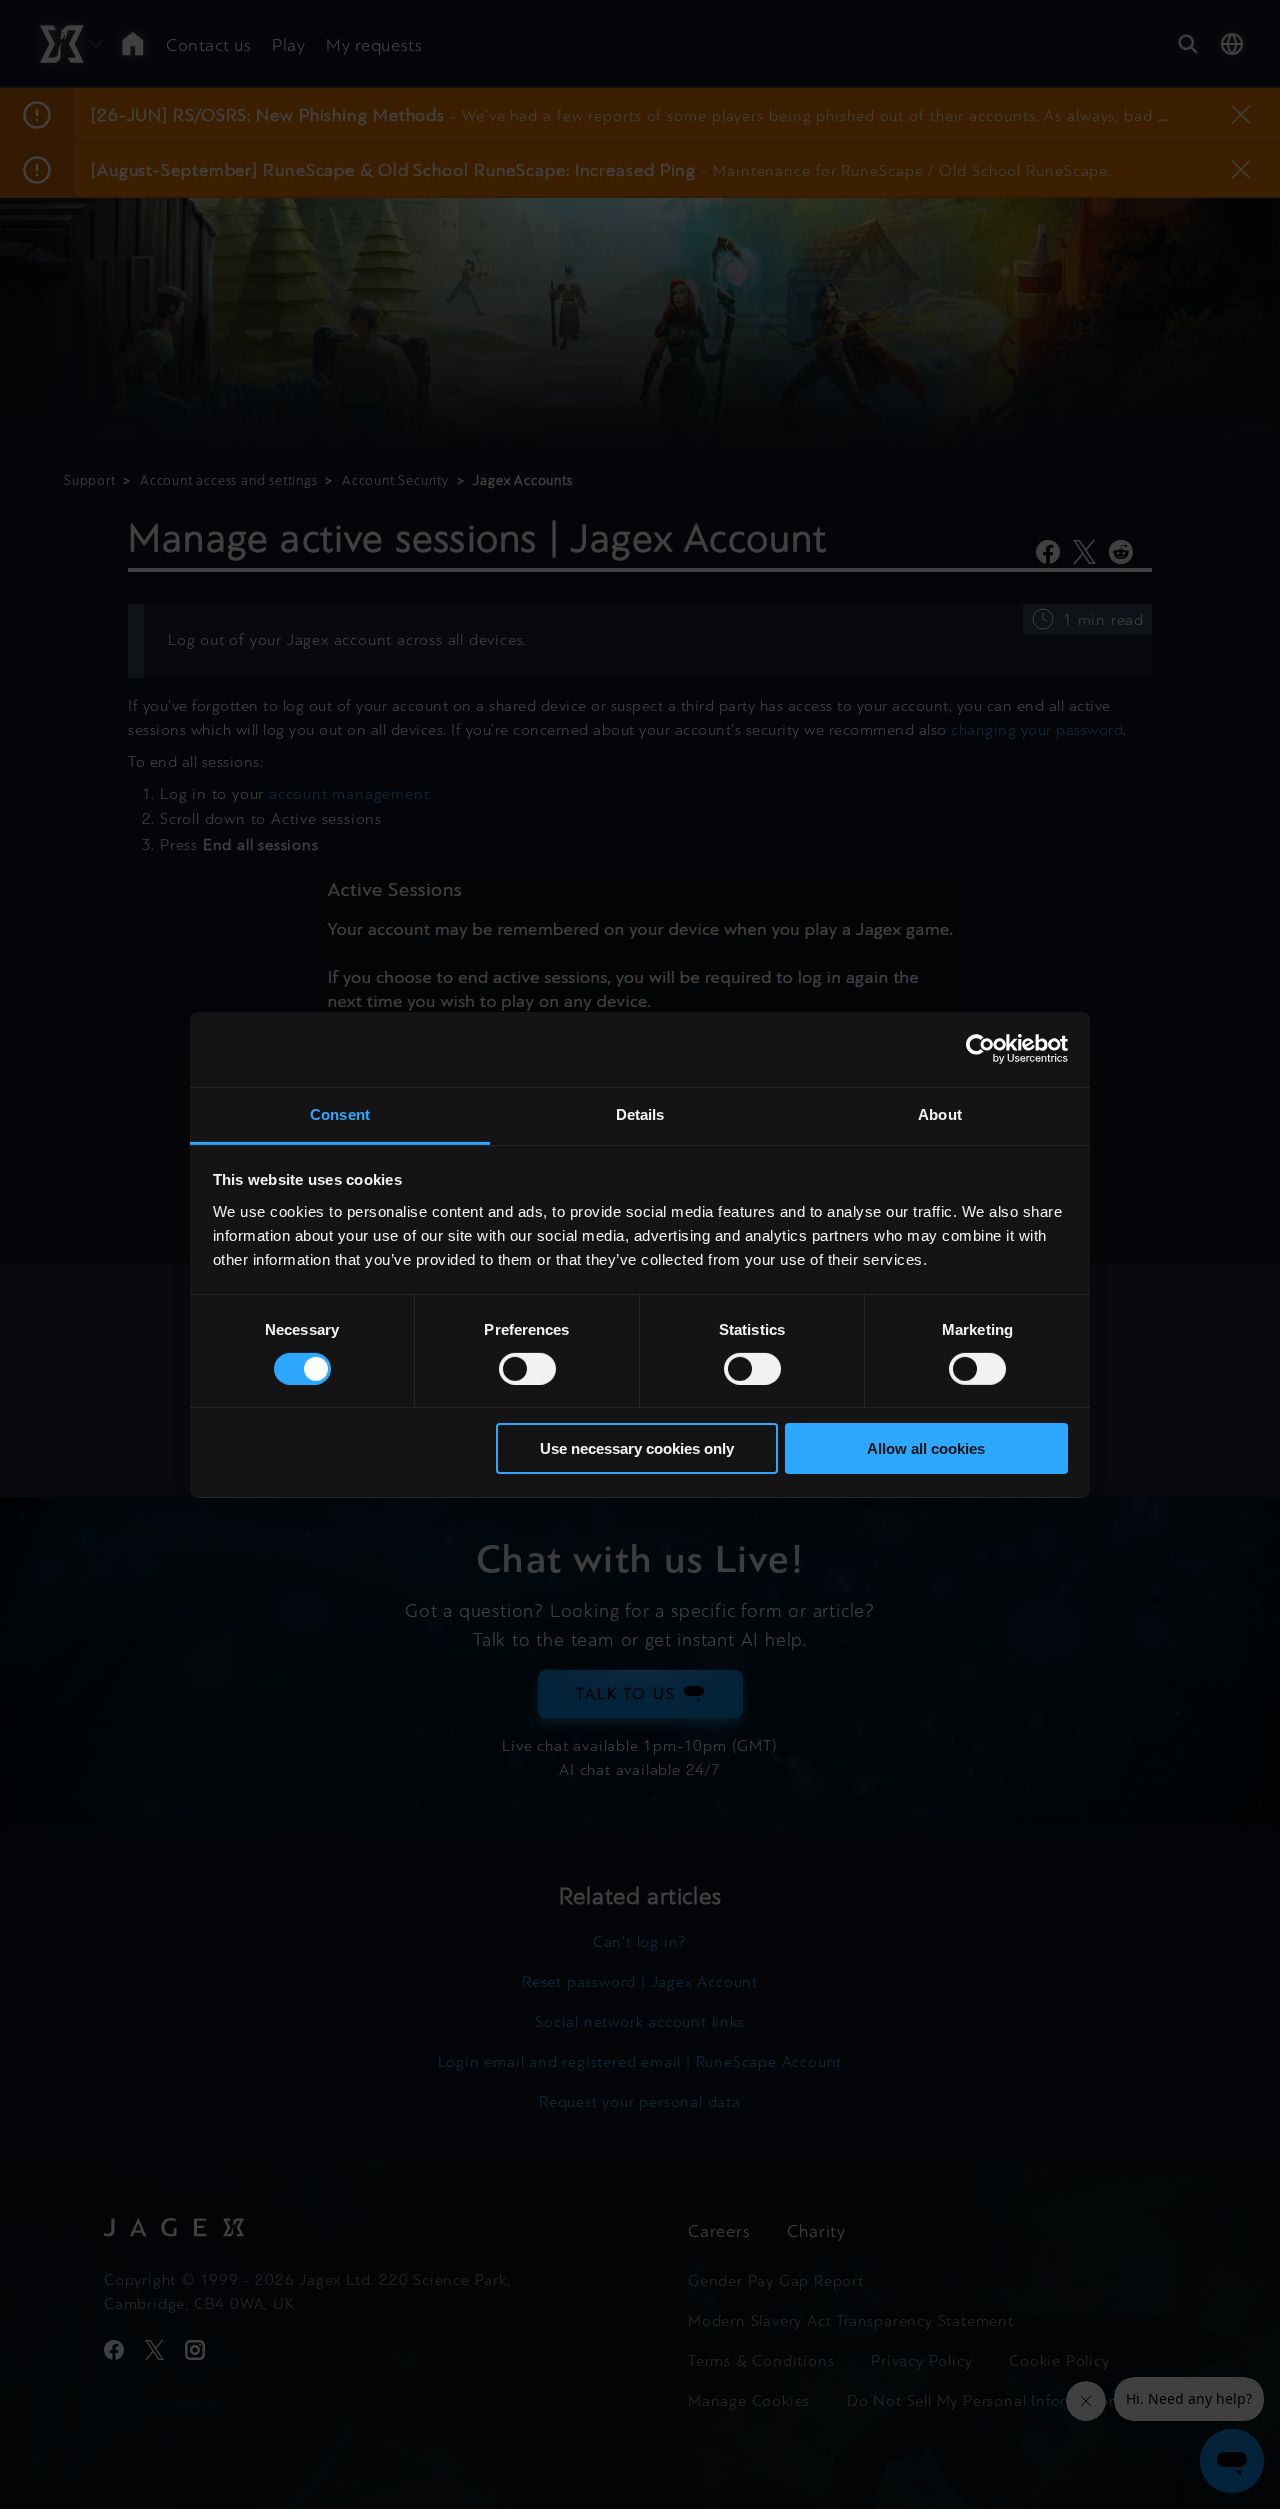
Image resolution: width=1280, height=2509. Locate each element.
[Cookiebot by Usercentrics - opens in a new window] (980, 1049)
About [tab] (940, 1113)
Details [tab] (640, 1113)
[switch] (527, 1369)
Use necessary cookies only (637, 1448)
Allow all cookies (926, 1448)
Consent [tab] (340, 1113)
